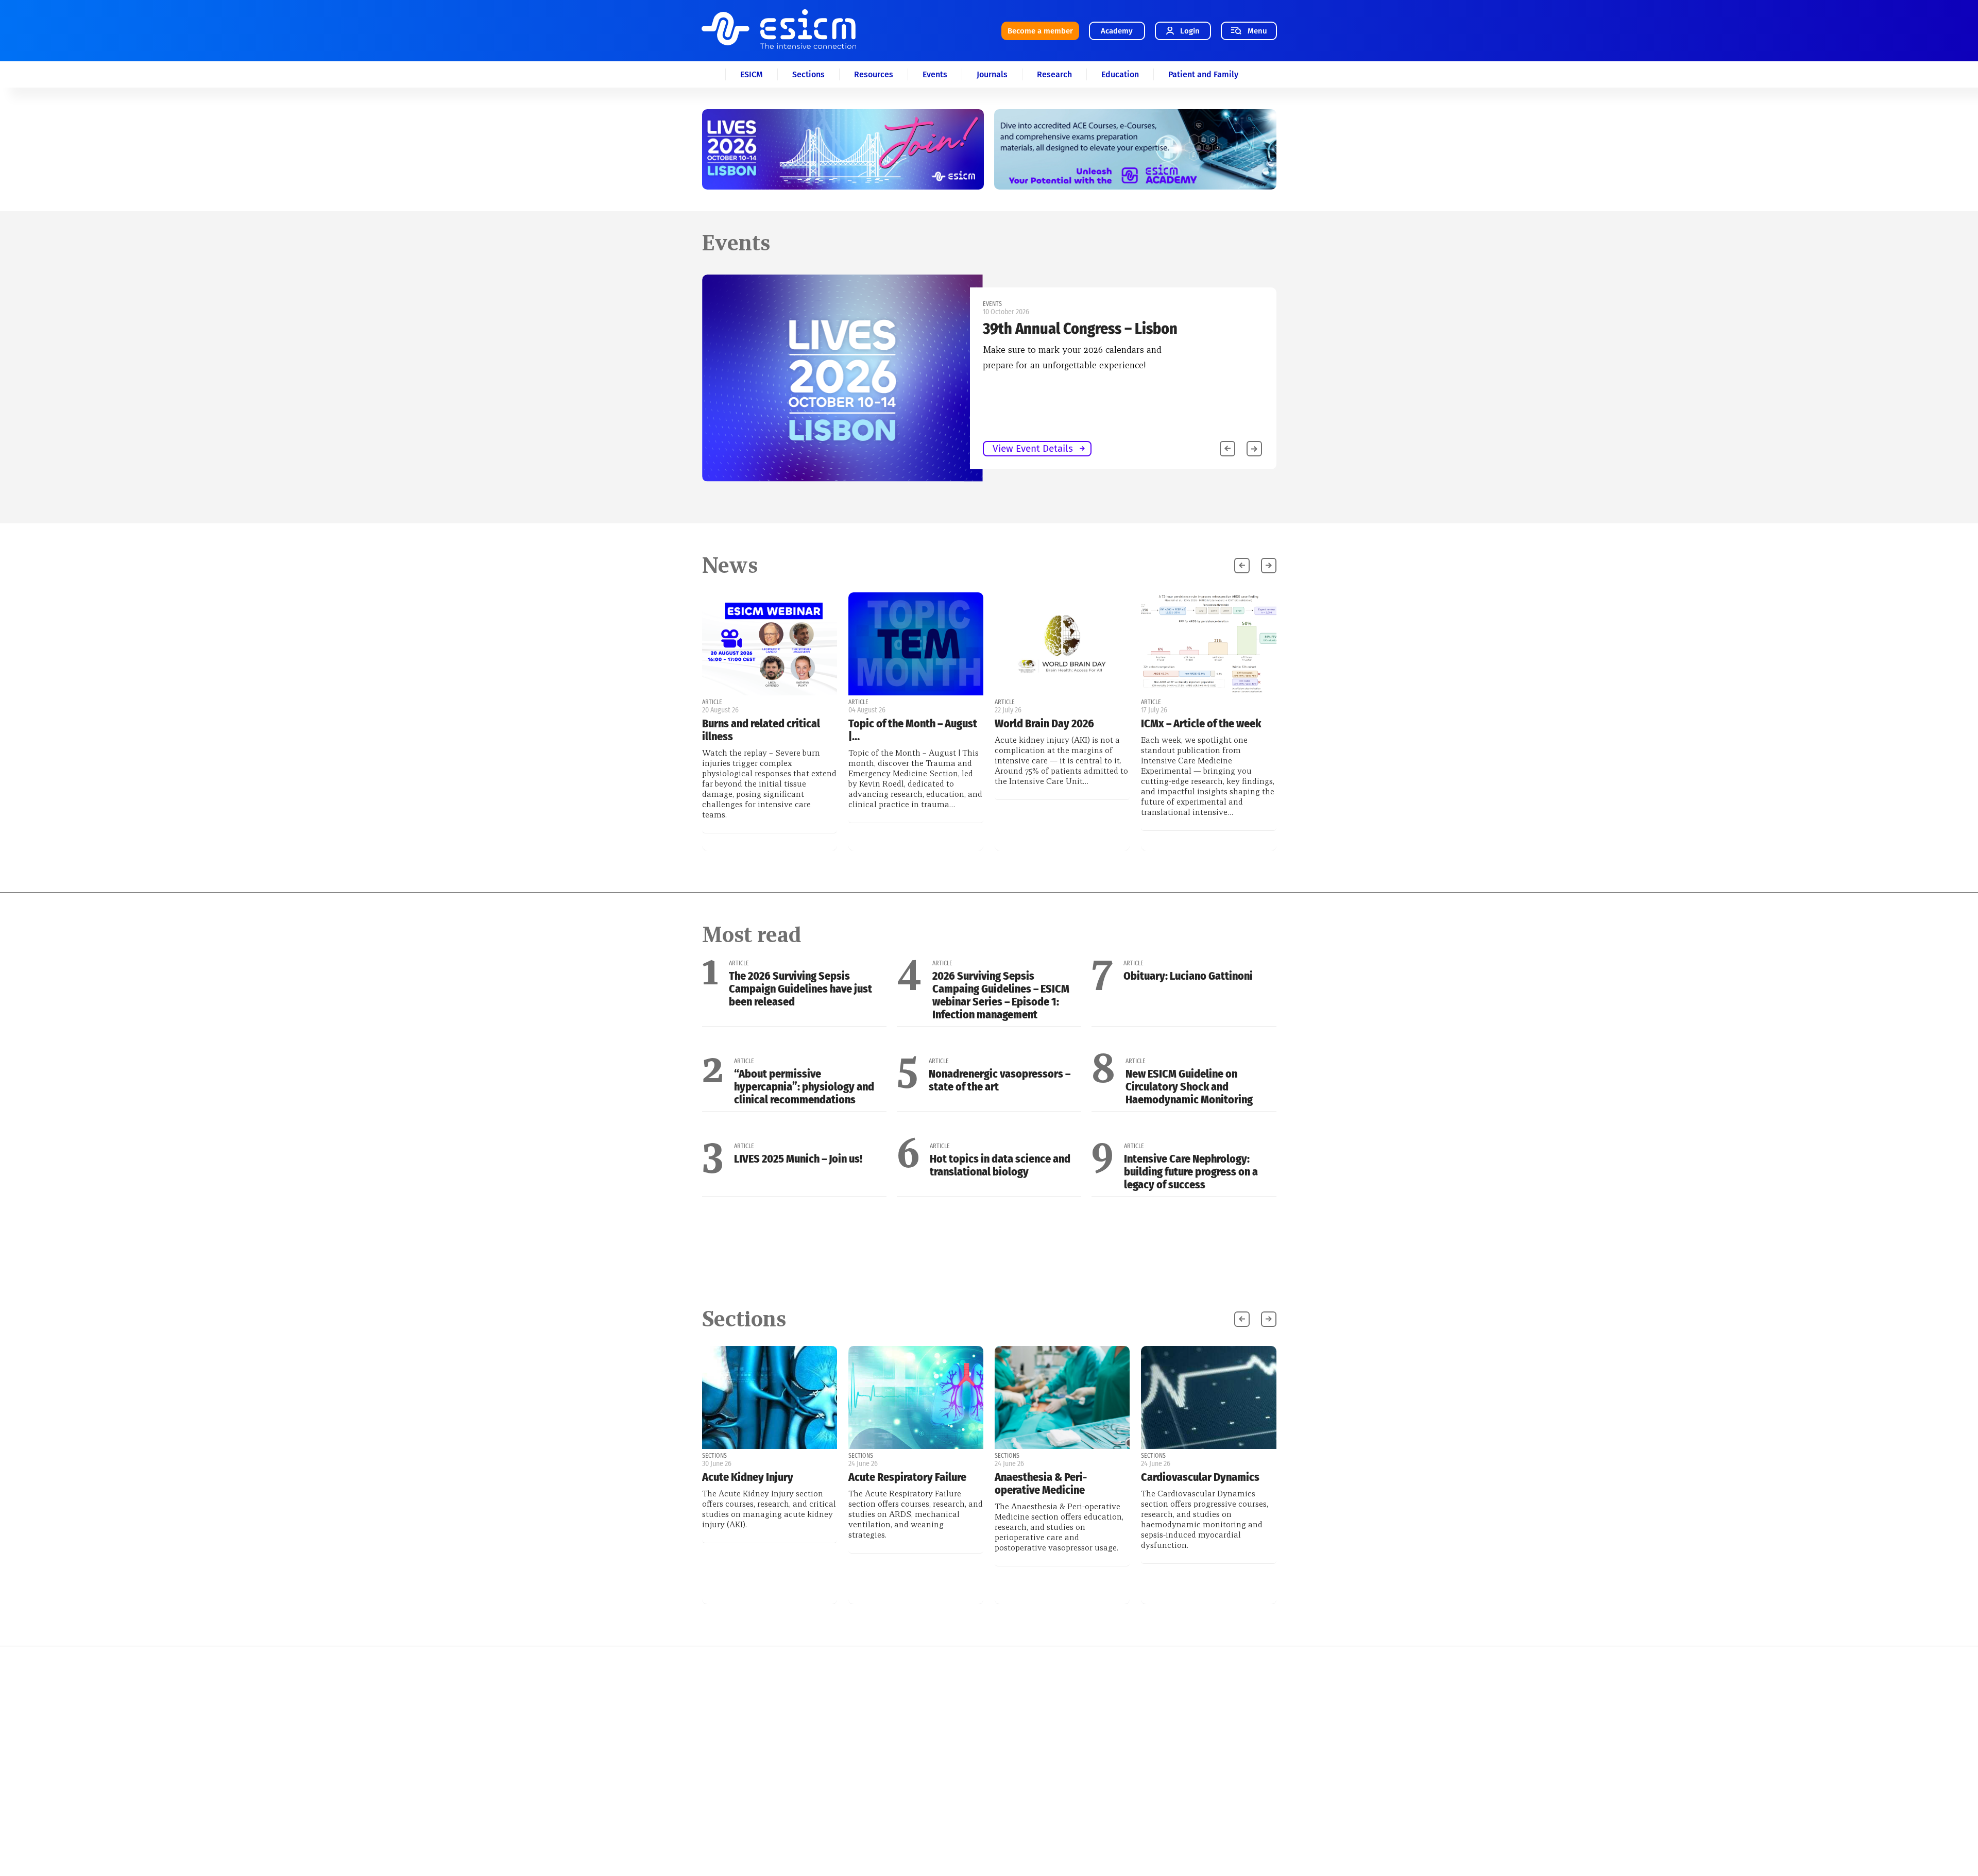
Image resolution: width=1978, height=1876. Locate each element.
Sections (808, 74)
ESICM (752, 74)
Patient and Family (1203, 74)
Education (1120, 74)
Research (1054, 74)
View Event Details (458, 448)
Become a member (1040, 31)
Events (935, 74)
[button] (1254, 449)
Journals (992, 74)
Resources (874, 74)
